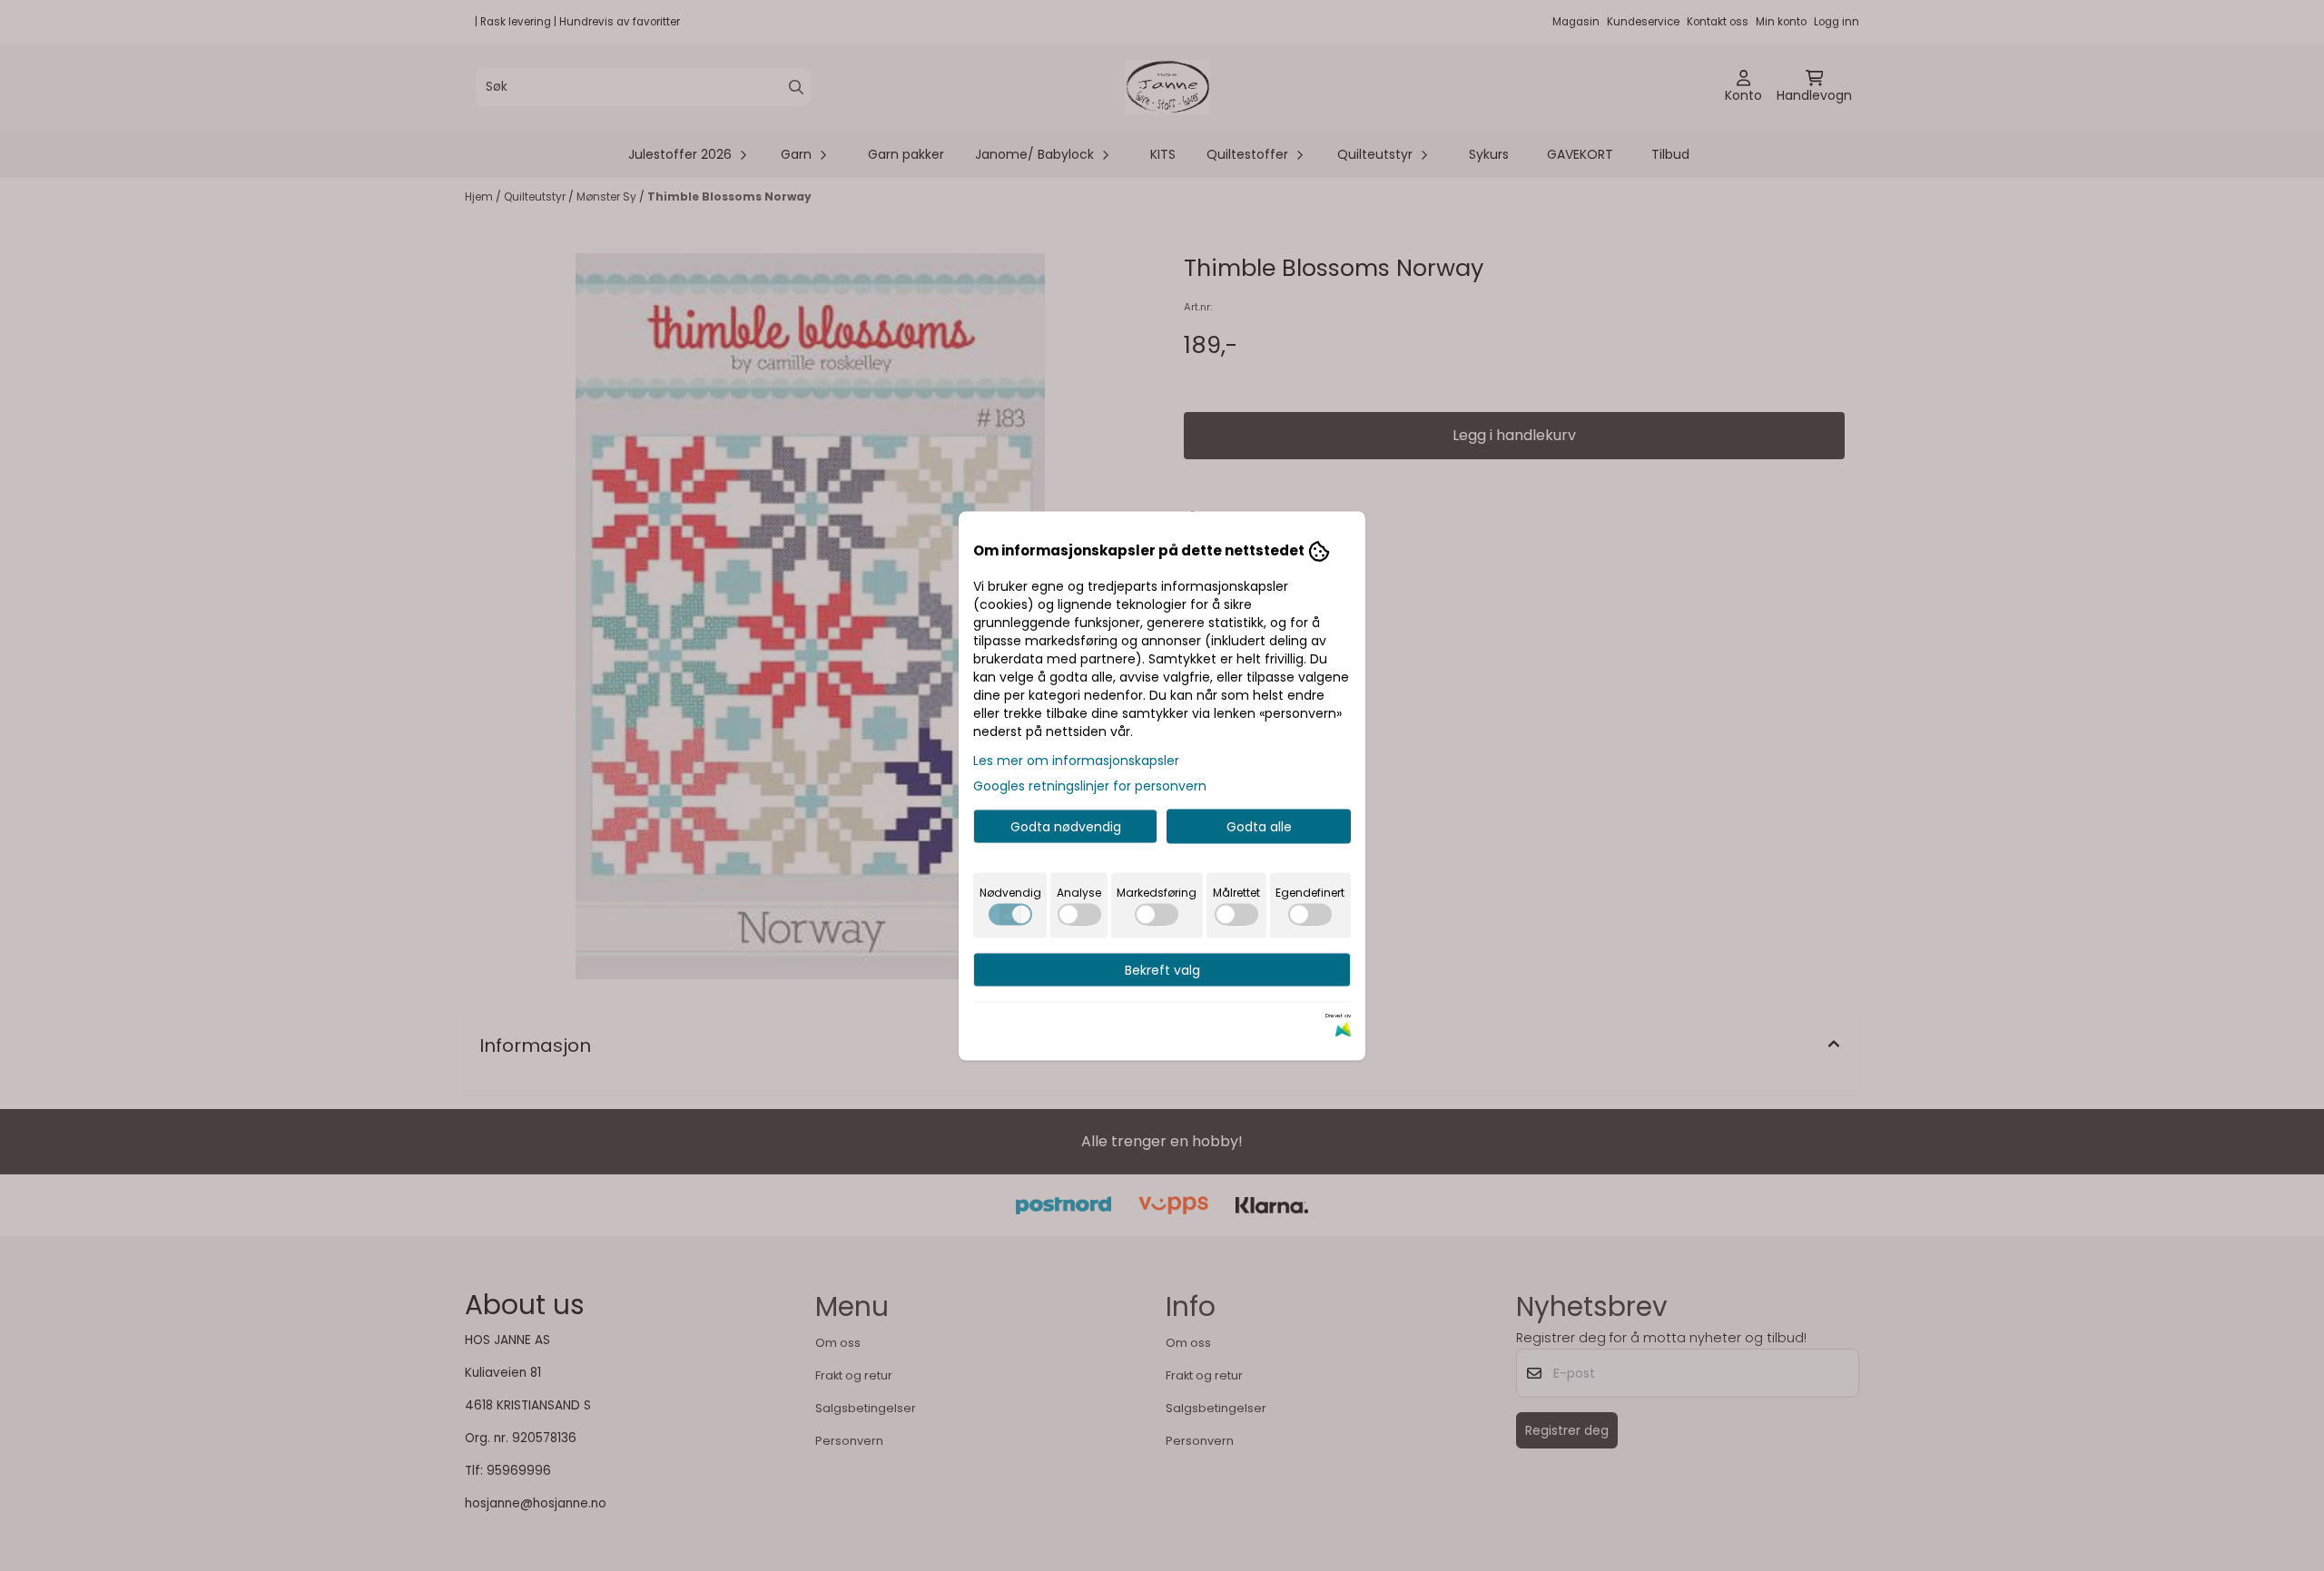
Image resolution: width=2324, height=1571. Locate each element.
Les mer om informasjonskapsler (1076, 760)
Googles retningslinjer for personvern (1090, 785)
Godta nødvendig (1066, 826)
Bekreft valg (1162, 969)
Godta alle (1259, 826)
